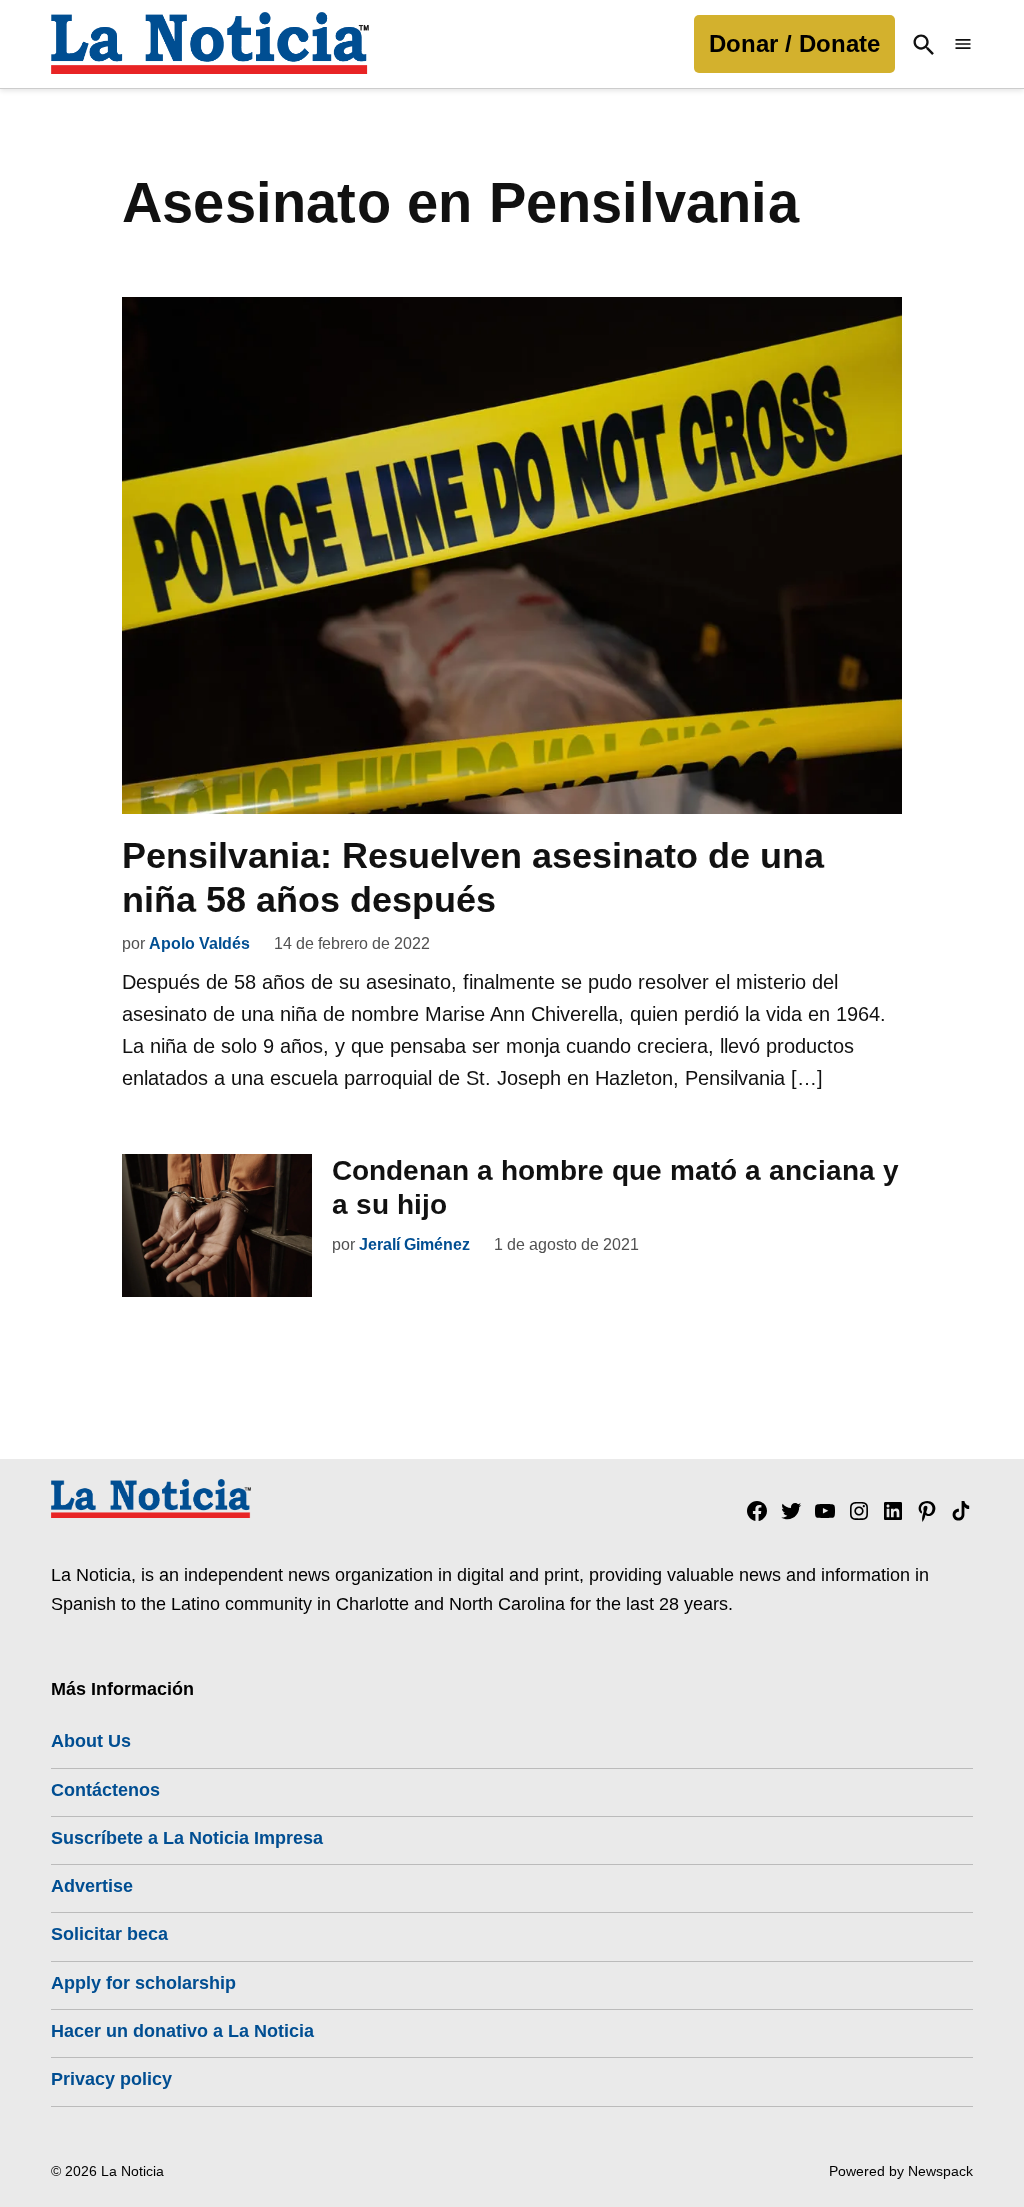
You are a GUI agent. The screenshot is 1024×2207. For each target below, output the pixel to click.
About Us (91, 1741)
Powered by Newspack (901, 2171)
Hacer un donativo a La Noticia (182, 2031)
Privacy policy (111, 2079)
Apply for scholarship (143, 1983)
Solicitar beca (109, 1934)
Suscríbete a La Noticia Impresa (187, 1838)
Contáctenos (105, 1790)
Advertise (92, 1886)
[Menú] (963, 44)
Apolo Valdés (199, 943)
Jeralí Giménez (414, 1244)
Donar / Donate (794, 43)
